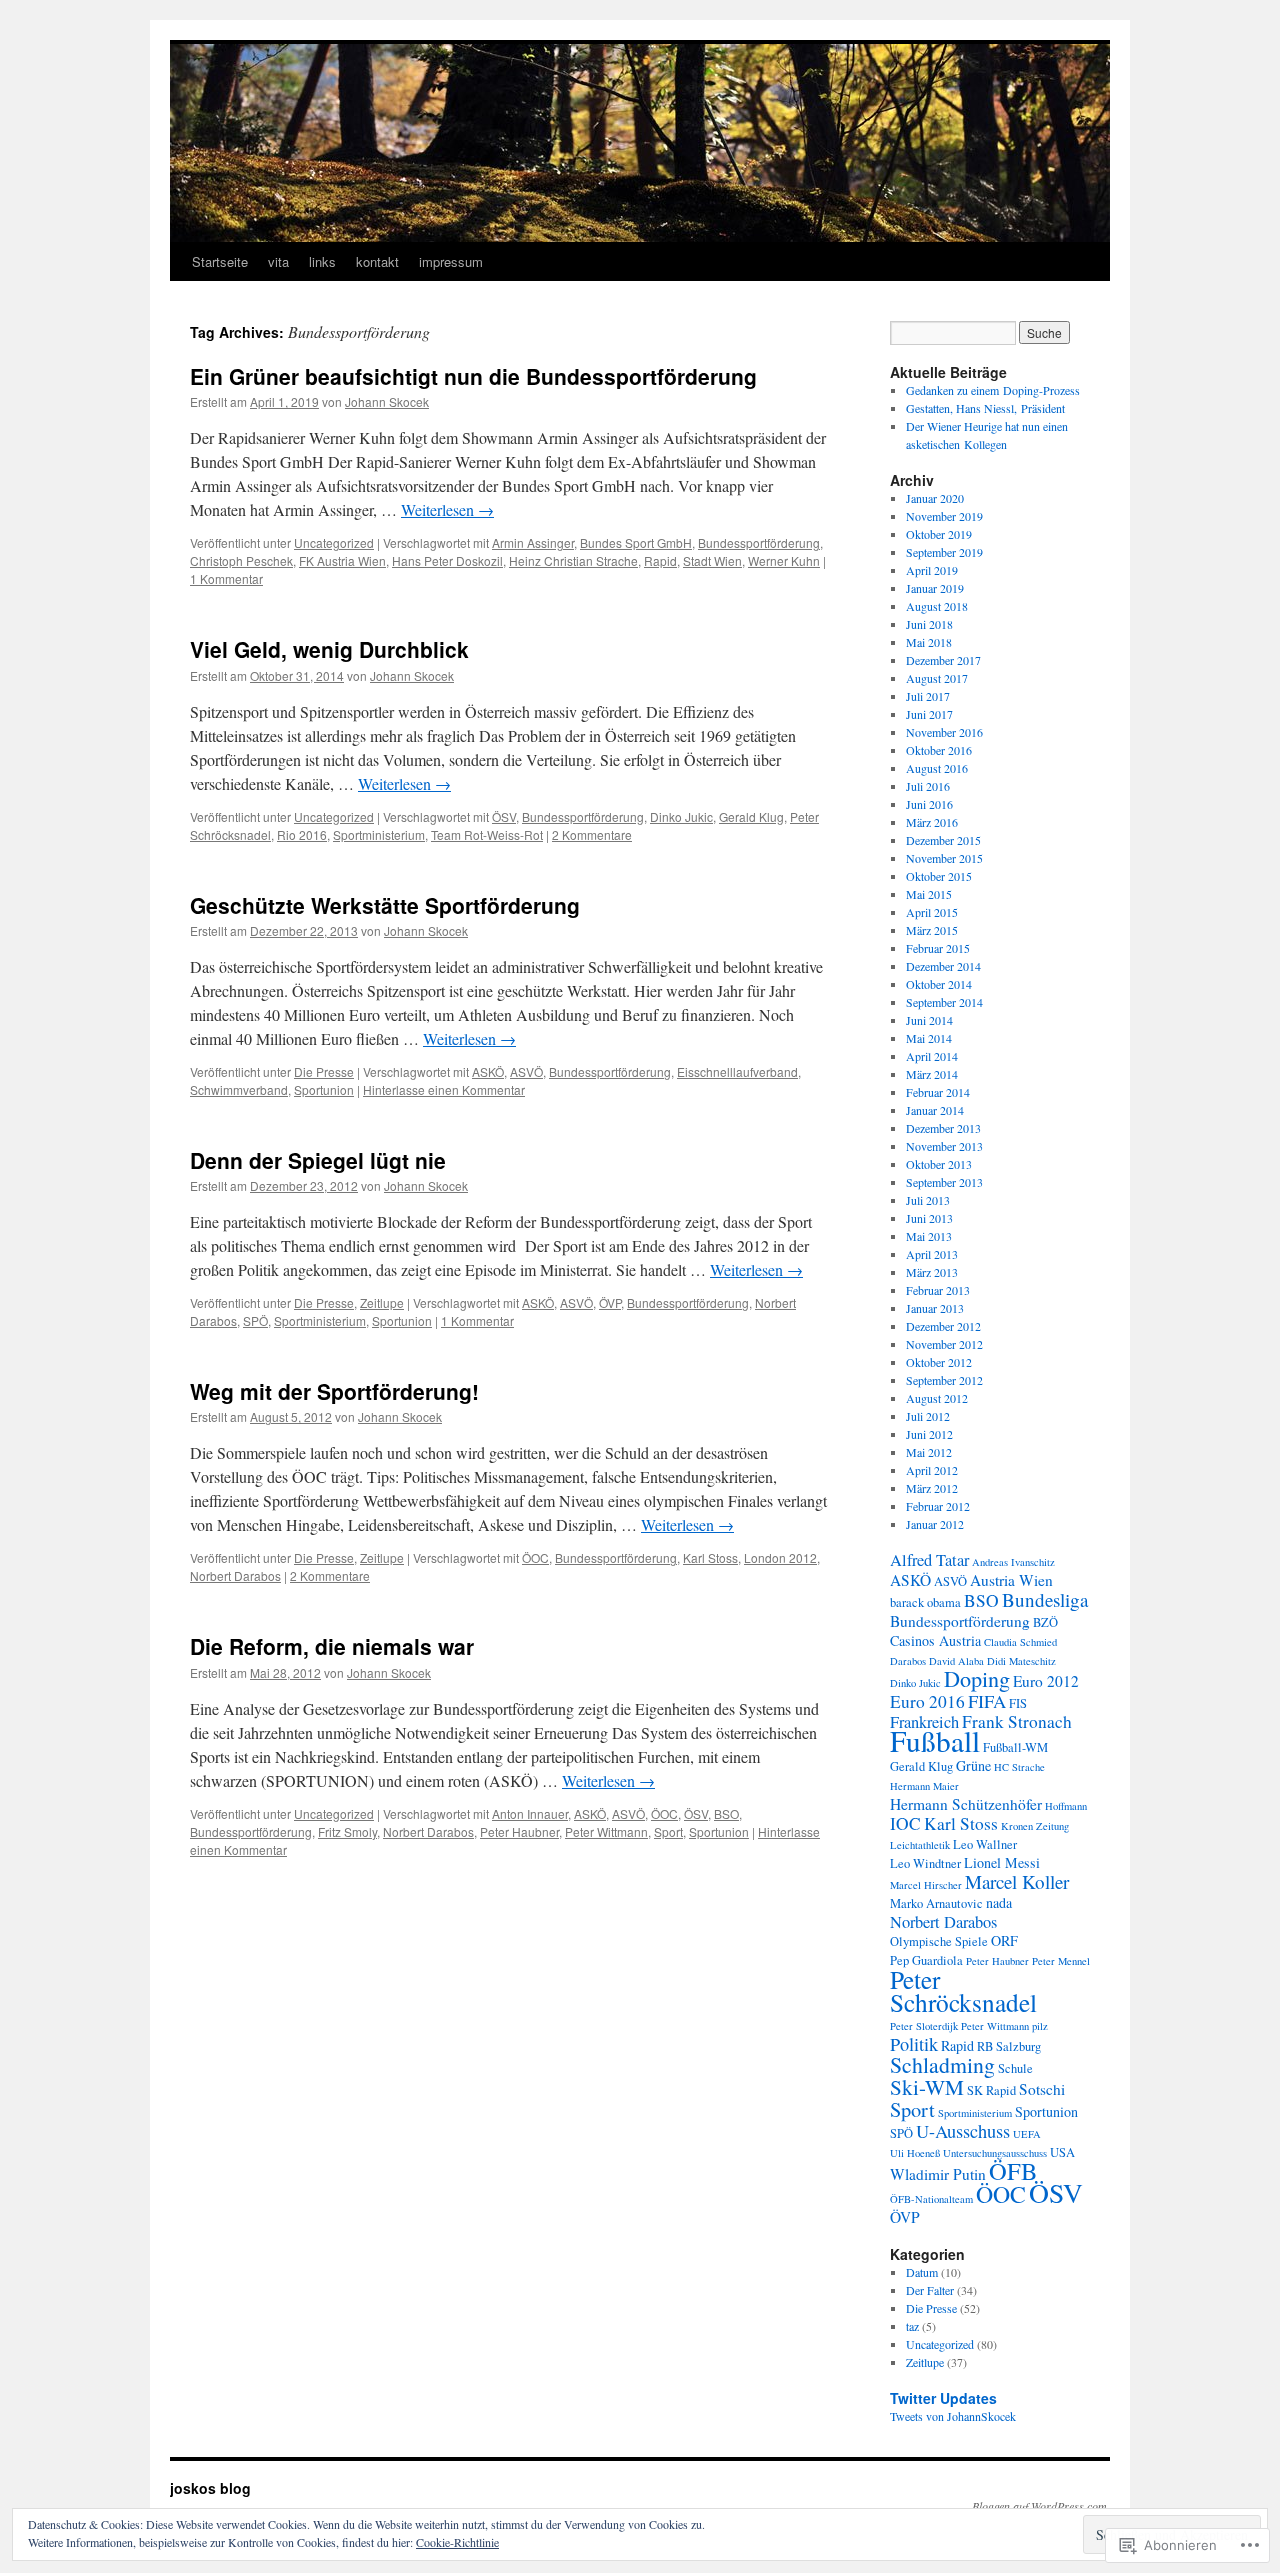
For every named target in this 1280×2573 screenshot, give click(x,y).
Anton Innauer (530, 1813)
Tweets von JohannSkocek (953, 2416)
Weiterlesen (447, 509)
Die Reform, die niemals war (332, 1646)
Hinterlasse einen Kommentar (444, 1089)
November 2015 (944, 858)
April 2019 (932, 570)
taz (912, 2326)
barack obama (925, 1602)
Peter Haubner (519, 1831)
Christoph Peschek (241, 560)
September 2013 (944, 1182)
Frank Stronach (1017, 1721)
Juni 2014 (929, 1020)
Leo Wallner (985, 1844)
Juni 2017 (929, 714)
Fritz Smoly (347, 1831)
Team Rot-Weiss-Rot (487, 834)
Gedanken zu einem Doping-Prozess (993, 390)
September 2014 (944, 1002)
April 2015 (932, 912)
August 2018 (937, 606)
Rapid (660, 560)
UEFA (1027, 2134)
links (322, 261)
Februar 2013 (938, 1290)
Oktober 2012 (939, 1362)
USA (1062, 2152)
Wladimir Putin (938, 2174)
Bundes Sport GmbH (636, 542)
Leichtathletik (920, 1845)
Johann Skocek (387, 401)
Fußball (935, 1740)
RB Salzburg (1009, 2046)
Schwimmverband (239, 1089)
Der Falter (930, 2290)
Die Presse (324, 1071)
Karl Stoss (710, 1557)
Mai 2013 (929, 1236)
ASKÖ (488, 1071)
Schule (1015, 2068)
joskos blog (210, 2488)
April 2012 (932, 1470)
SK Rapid (991, 2090)
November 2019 (944, 516)
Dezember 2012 (943, 1326)
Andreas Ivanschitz (1013, 1562)
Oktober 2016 (939, 750)
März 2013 (932, 1272)
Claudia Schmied (1020, 1642)
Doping (977, 1678)
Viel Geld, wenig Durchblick (329, 649)
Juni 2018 (929, 624)
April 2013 (932, 1254)
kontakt (377, 261)
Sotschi (1042, 2089)
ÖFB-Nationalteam (931, 2199)
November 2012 (944, 1344)
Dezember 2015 (943, 840)
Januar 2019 (935, 588)
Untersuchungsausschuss (995, 2153)
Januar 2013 (935, 1308)
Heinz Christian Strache (573, 560)
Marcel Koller (1017, 1881)
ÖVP (610, 1302)
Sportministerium (379, 834)
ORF (1004, 1940)
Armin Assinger (533, 542)
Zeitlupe (382, 1302)
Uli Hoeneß (915, 2153)
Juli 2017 (928, 696)
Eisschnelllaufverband (737, 1071)
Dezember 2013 (943, 1128)
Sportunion (324, 1089)
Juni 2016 (929, 804)
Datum (922, 2272)
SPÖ (255, 1320)
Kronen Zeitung (1035, 1826)
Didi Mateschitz (1021, 1661)
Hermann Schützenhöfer (966, 1804)
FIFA (987, 1701)
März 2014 (932, 1074)
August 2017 (937, 678)
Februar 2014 (938, 1092)
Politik (914, 2044)
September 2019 (944, 552)
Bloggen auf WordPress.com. (1041, 2506)
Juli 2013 (928, 1200)
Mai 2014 (929, 1038)
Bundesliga (1045, 1599)
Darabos (908, 1661)
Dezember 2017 (943, 660)
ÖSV (504, 816)
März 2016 (932, 822)
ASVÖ (526, 1071)
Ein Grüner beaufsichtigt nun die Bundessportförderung (473, 376)
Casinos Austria (935, 1640)
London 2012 (780, 1557)
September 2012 (944, 1380)
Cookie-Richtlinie (457, 2542)
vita (278, 261)
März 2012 (932, 1488)
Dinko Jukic (681, 816)
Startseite (220, 261)
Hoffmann (1066, 1806)
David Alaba (956, 1661)
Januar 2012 (935, 1524)
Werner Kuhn (784, 560)
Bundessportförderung (759, 542)
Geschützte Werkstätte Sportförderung (385, 905)
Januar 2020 (935, 498)
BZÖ (1045, 1622)
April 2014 (932, 1056)
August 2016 (937, 768)
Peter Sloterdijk (924, 2026)
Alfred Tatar (929, 1560)
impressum (451, 261)
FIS (1018, 1703)
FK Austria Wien (342, 560)
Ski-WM (927, 2087)
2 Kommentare (592, 834)
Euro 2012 (1046, 1681)
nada (999, 1902)
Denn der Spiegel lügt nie (318, 1160)
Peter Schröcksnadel (963, 1990)
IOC (905, 1823)
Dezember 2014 (943, 966)
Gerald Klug (751, 816)
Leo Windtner (925, 1863)
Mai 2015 (929, 894)
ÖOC (535, 1557)
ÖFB (1013, 2170)
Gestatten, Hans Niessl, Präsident (985, 408)
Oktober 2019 (939, 534)
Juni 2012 (929, 1434)
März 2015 (932, 930)
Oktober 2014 (939, 984)
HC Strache (1019, 1767)
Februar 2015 (938, 948)
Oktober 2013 (939, 1164)
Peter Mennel (1061, 1961)
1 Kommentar (226, 578)
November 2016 (944, 732)
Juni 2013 (929, 1218)
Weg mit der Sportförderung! (334, 1391)
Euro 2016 (927, 1701)
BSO (726, 1813)
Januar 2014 (935, 1110)
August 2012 (937, 1398)
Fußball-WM (1015, 1747)
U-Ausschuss (963, 2131)
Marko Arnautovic (936, 1903)
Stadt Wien (712, 560)
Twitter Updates (943, 2398)
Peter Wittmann (606, 1831)
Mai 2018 (929, 642)
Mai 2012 (929, 1452)
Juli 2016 (928, 786)
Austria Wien (1011, 1580)
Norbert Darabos (235, 1575)
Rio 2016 (302, 834)
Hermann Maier (924, 1786)
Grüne (973, 1765)
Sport (668, 1831)
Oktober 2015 (939, 876)
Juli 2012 (928, 1416)
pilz (1040, 2026)
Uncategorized (334, 542)
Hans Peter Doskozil (447, 560)
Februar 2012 (938, 1506)
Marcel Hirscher (926, 1885)
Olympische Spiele (939, 1941)
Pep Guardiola (926, 1960)
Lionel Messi (1002, 1862)
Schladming (942, 2064)
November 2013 (944, 1146)
